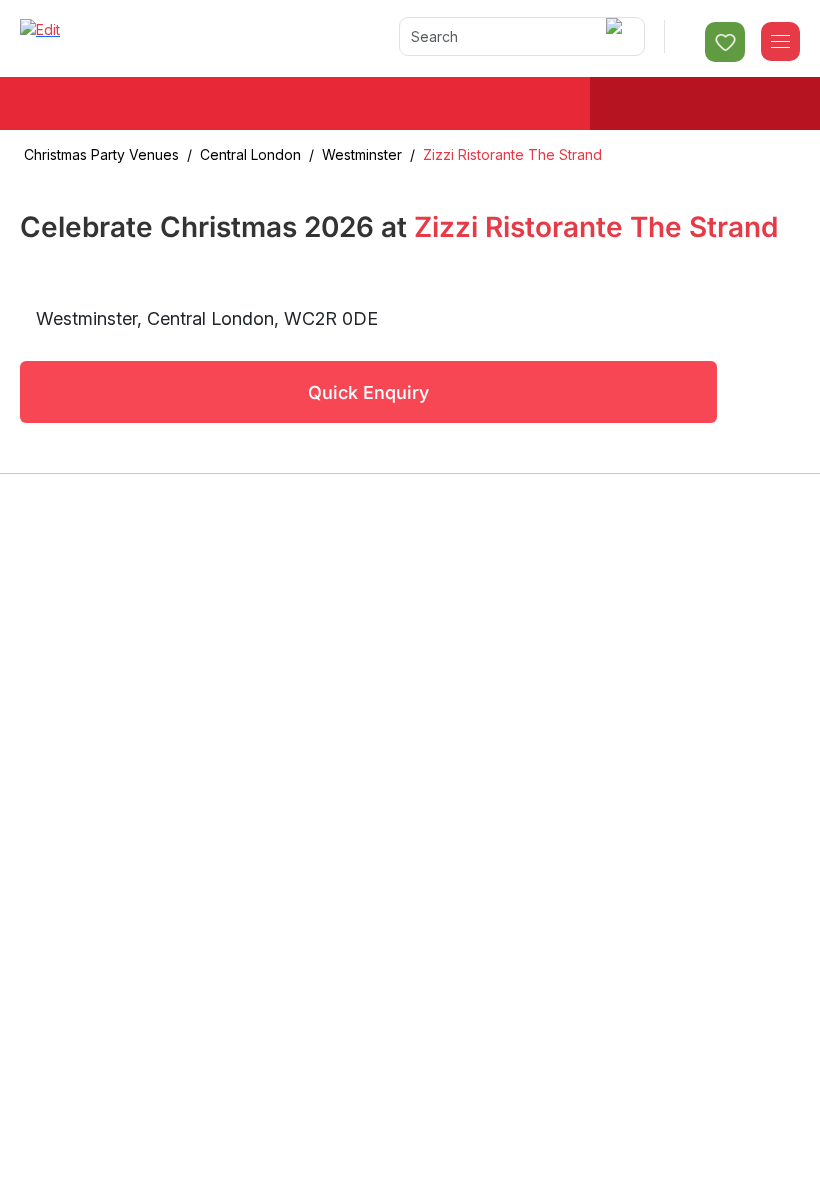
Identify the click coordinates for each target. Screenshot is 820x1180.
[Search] (617, 36)
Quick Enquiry (368, 392)
